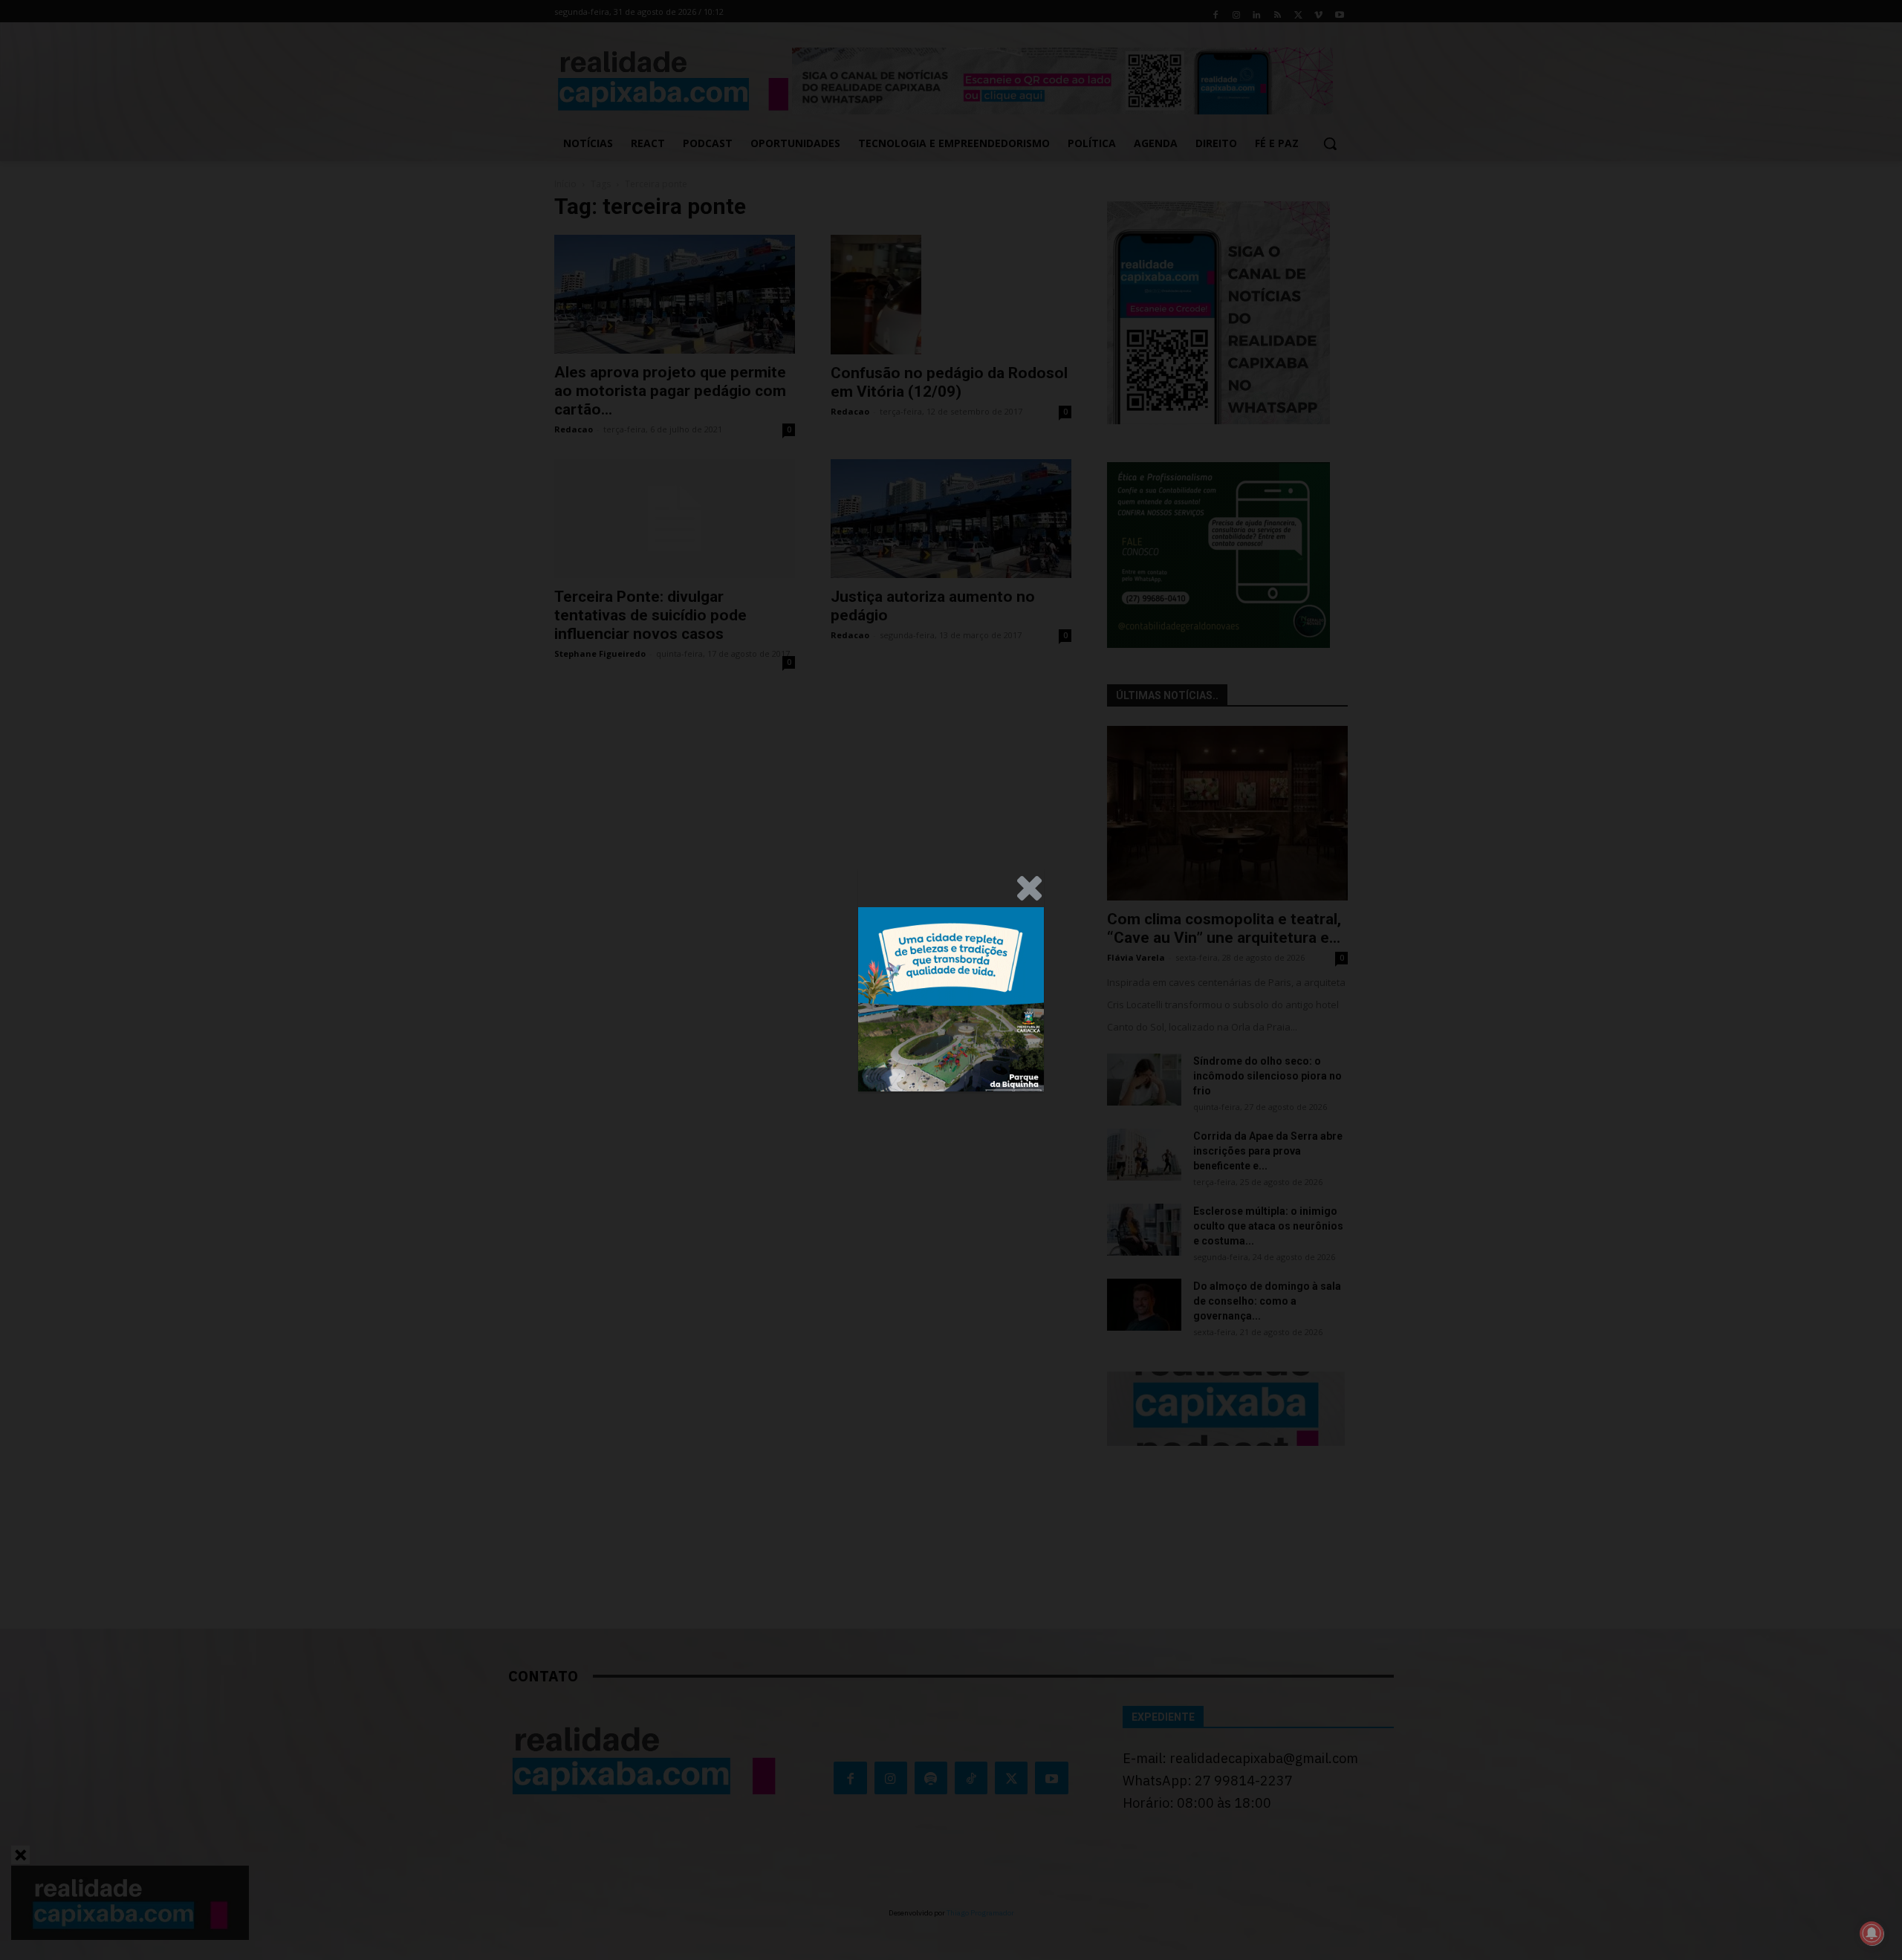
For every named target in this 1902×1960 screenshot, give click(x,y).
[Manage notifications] (1872, 1933)
